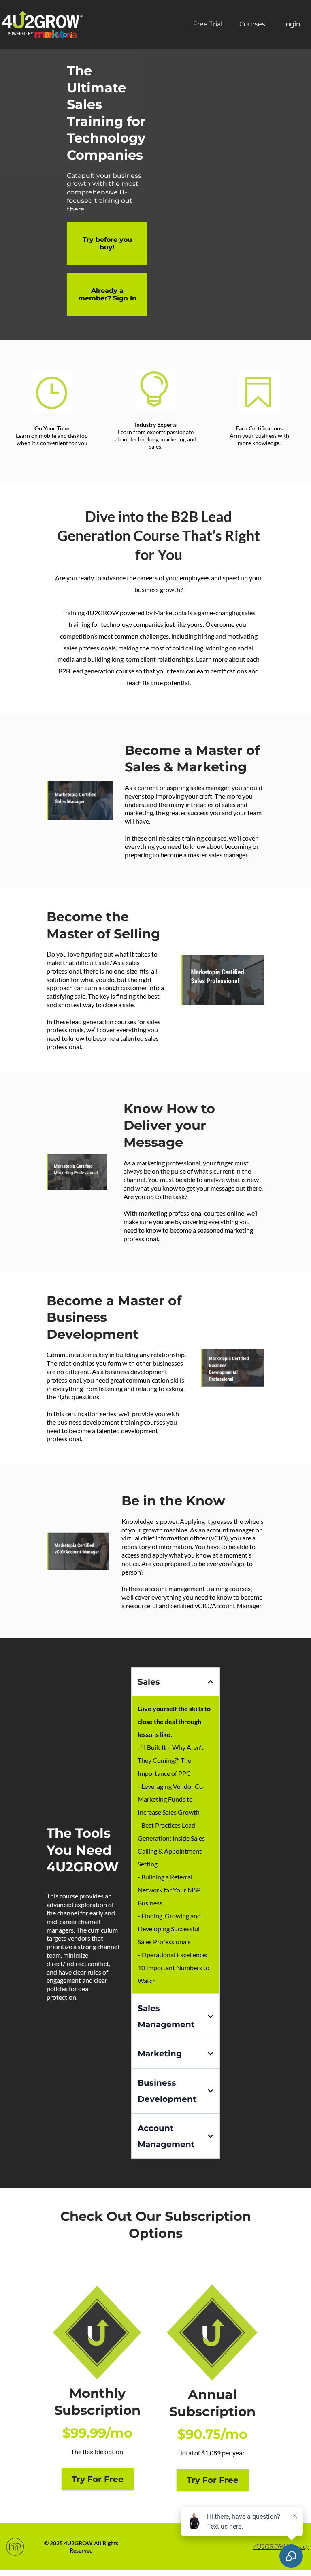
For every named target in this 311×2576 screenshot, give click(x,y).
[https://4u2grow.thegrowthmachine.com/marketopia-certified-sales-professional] (223, 980)
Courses (252, 24)
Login (291, 24)
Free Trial (208, 24)
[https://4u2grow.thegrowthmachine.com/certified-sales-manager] (80, 800)
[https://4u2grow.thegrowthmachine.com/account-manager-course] (78, 1551)
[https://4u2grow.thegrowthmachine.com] (43, 24)
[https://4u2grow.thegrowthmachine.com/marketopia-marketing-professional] (77, 1172)
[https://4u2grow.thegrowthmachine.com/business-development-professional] (233, 1368)
